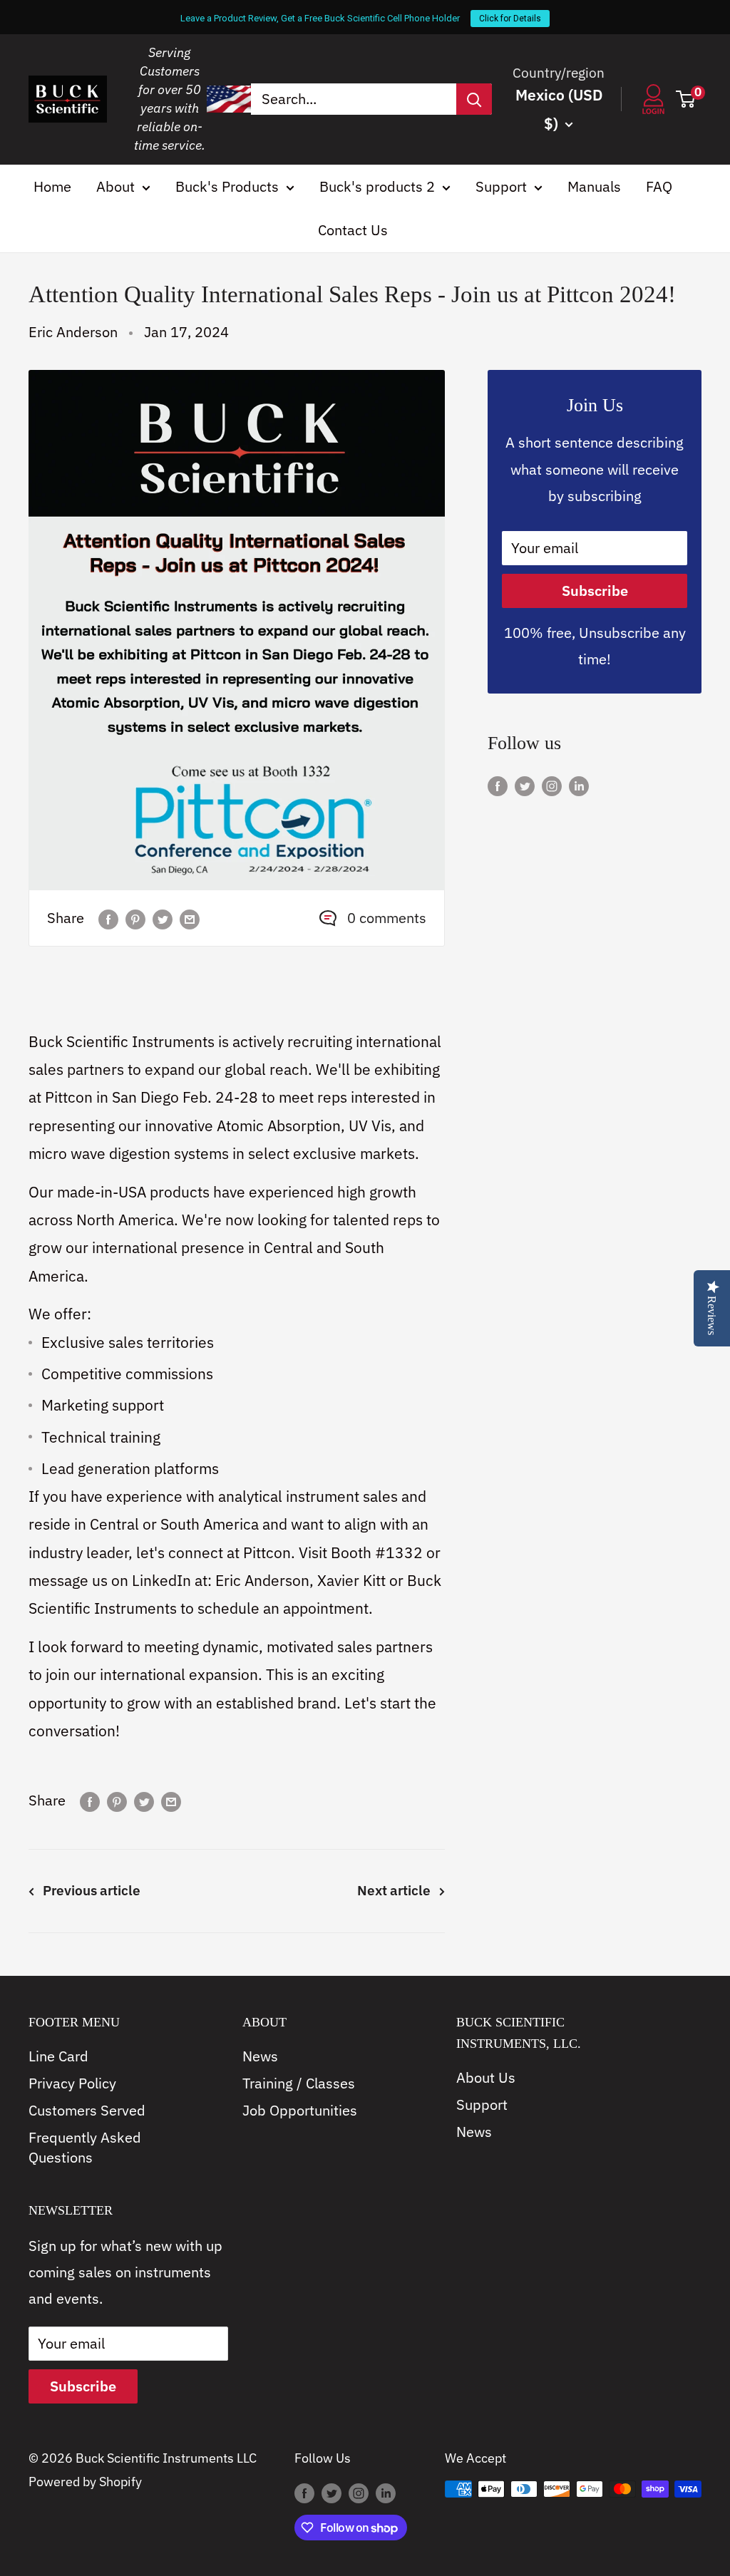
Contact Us (353, 230)
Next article (394, 1890)
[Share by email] (190, 918)
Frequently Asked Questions (85, 2147)
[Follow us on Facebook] (498, 784)
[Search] (474, 99)
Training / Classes (299, 2083)
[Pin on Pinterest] (135, 918)
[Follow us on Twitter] (525, 784)
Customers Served (87, 2110)
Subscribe (595, 591)
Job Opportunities (300, 2110)
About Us (486, 2077)
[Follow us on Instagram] (552, 784)
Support (501, 186)
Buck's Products (227, 186)
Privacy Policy (72, 2083)
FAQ (659, 186)
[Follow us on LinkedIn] (579, 784)
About (115, 186)
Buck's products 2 (377, 186)
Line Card (58, 2056)
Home (52, 186)
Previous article (92, 1890)
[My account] (653, 99)
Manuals (594, 186)
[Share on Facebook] (108, 918)
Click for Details (510, 19)
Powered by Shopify (85, 2482)
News (260, 2056)
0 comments (387, 918)
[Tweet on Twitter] (163, 918)
